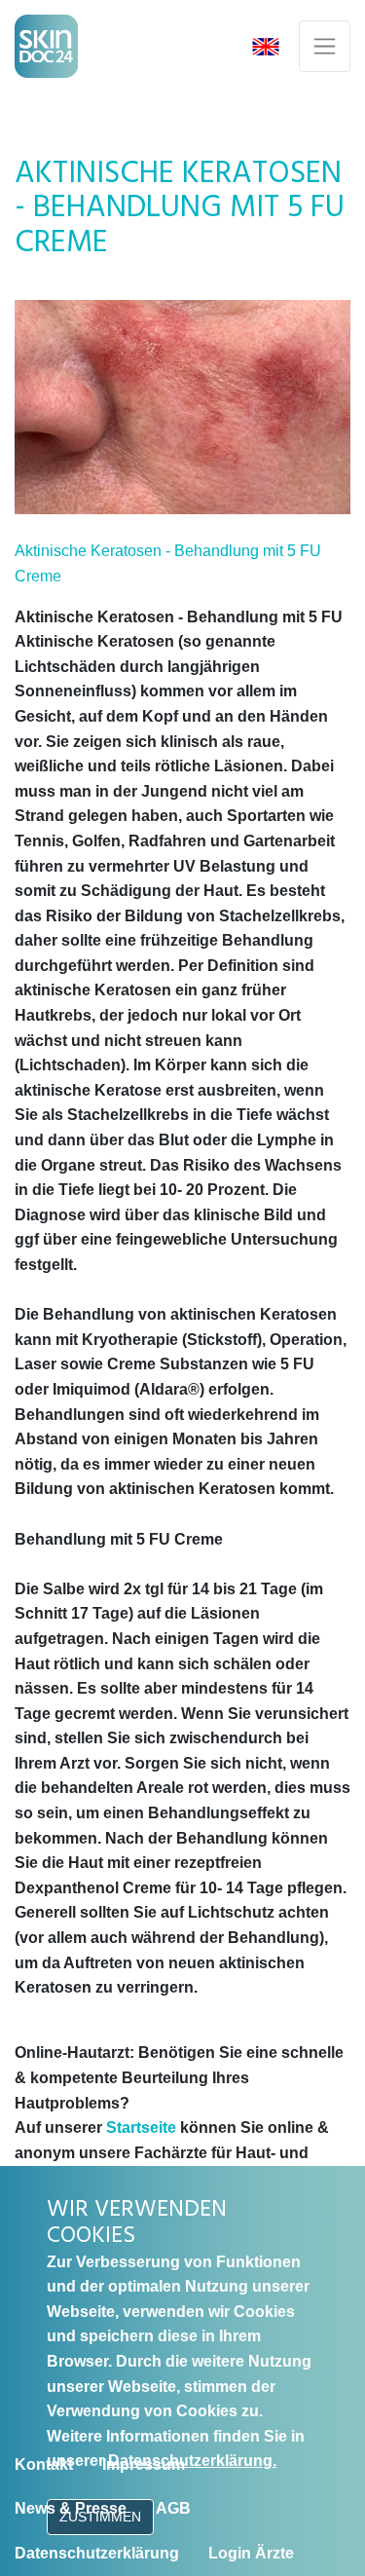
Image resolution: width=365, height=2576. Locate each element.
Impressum (144, 2464)
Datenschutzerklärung (97, 2553)
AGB (173, 2508)
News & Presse (71, 2508)
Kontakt (44, 2464)
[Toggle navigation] (325, 46)
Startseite (141, 2128)
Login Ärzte (251, 2553)
